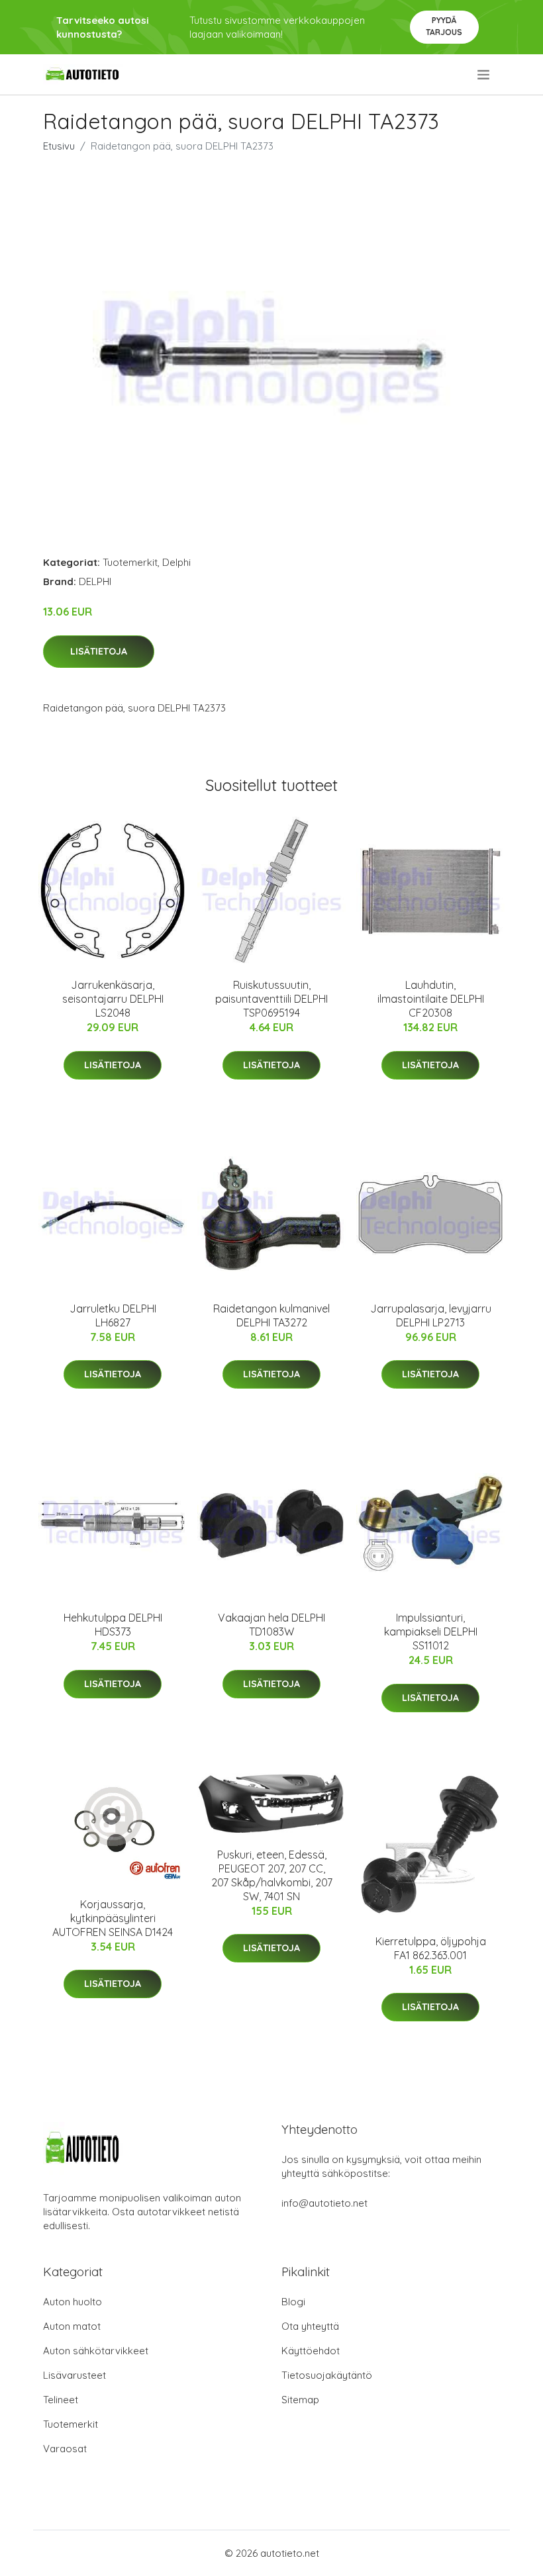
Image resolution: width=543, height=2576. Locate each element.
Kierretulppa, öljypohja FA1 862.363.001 (431, 1948)
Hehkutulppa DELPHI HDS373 (113, 1625)
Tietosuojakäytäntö (327, 2375)
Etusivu (59, 146)
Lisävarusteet (74, 2375)
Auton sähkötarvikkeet (96, 2351)
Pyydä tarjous (444, 26)
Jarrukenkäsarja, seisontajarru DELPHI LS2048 (113, 999)
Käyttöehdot (311, 2351)
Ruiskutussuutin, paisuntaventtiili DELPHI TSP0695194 (271, 999)
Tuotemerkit (130, 562)
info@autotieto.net (324, 2203)
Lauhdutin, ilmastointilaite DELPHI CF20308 (431, 999)
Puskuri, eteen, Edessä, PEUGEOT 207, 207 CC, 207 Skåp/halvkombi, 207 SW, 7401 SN (272, 1875)
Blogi (293, 2302)
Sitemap (300, 2400)
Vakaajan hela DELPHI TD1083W (271, 1625)
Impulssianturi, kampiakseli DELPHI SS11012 (431, 1632)
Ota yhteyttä (310, 2326)
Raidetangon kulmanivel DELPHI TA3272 (271, 1315)
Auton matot (72, 2326)
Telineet (61, 2400)
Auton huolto (73, 2302)
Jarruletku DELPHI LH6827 (113, 1315)
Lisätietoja (99, 651)
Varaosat (65, 2449)
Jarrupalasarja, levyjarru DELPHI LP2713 (431, 1315)
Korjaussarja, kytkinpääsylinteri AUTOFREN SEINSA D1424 (113, 1918)
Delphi (176, 562)
